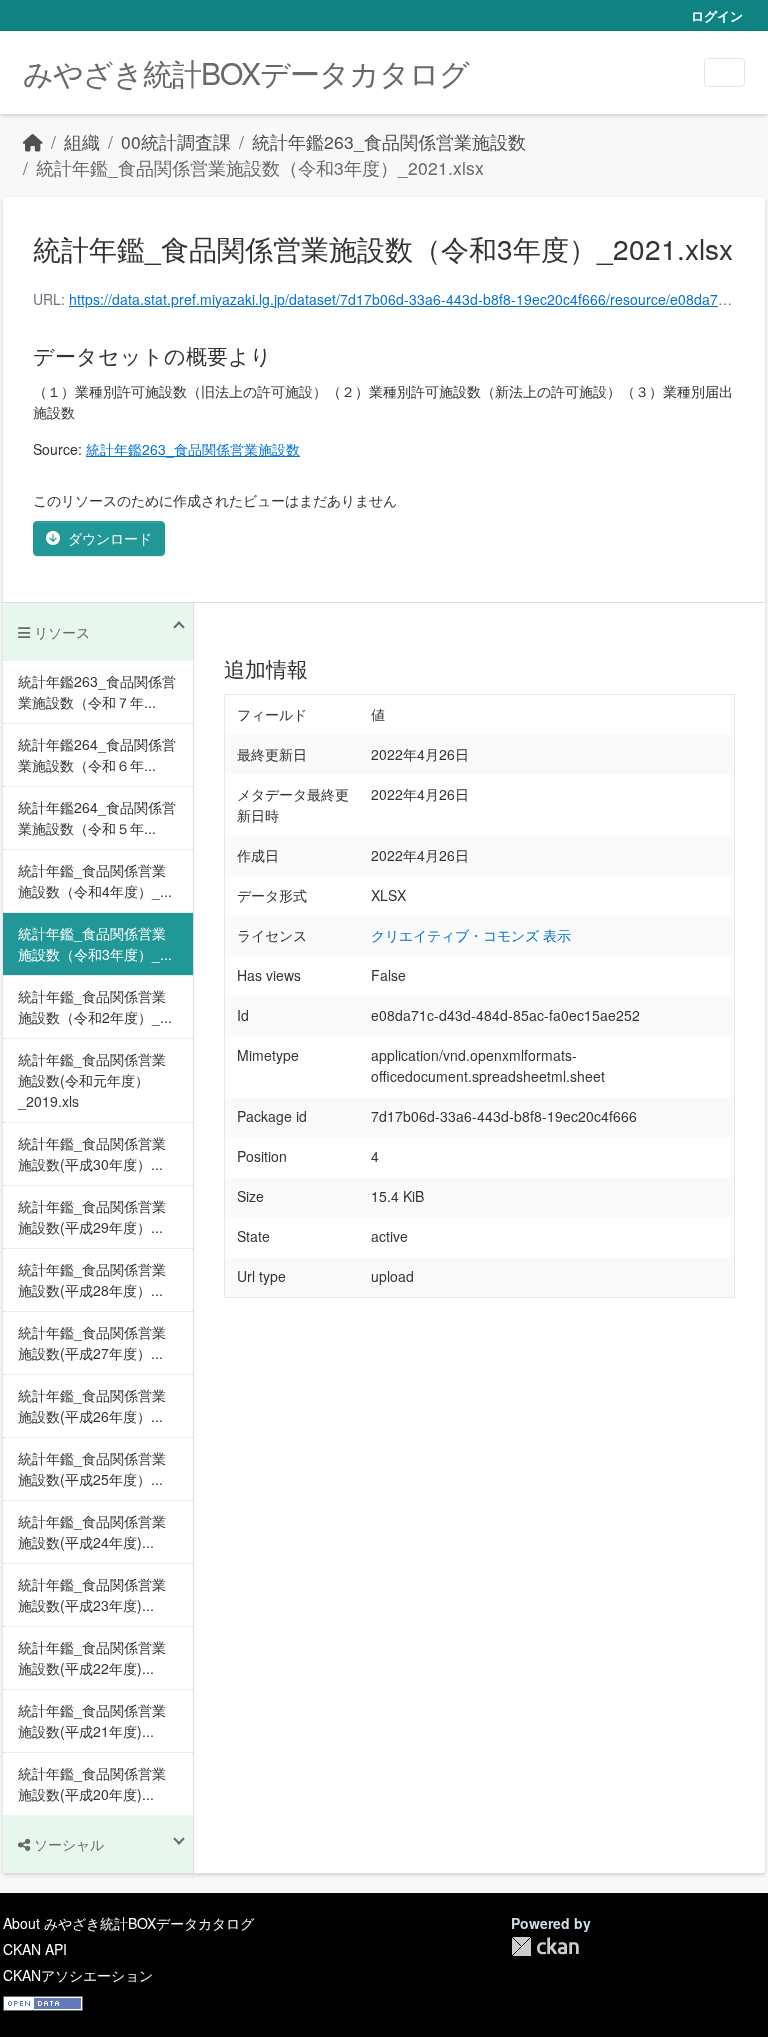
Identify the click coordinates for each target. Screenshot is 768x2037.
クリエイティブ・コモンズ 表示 (471, 935)
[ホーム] (33, 141)
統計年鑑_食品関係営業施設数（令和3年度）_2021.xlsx (260, 167)
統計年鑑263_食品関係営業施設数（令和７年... (97, 691)
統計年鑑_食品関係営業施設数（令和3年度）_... (95, 943)
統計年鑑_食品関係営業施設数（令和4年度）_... (95, 880)
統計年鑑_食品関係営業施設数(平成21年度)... (92, 1720)
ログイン (717, 15)
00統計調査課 (176, 141)
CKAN (545, 1946)
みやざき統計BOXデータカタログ (246, 72)
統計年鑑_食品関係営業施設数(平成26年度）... (92, 1405)
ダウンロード (110, 538)
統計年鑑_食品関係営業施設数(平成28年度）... (92, 1279)
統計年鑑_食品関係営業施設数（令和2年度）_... (95, 1006)
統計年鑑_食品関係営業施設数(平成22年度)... (92, 1657)
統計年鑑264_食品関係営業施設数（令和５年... (97, 817)
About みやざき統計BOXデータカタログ (128, 1923)
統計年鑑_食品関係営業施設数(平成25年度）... (92, 1468)
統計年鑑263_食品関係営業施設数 (389, 141)
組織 (82, 141)
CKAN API (35, 1949)
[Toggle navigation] (724, 72)
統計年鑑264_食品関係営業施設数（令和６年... (97, 754)
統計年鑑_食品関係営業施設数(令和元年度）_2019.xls (92, 1080)
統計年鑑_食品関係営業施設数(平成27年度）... (92, 1342)
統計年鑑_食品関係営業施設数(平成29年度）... (92, 1216)
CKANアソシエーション (78, 1975)
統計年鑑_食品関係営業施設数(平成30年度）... (92, 1153)
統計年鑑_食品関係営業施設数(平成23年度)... (92, 1594)
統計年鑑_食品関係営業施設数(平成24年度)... (92, 1531)
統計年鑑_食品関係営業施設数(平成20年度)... (92, 1783)
